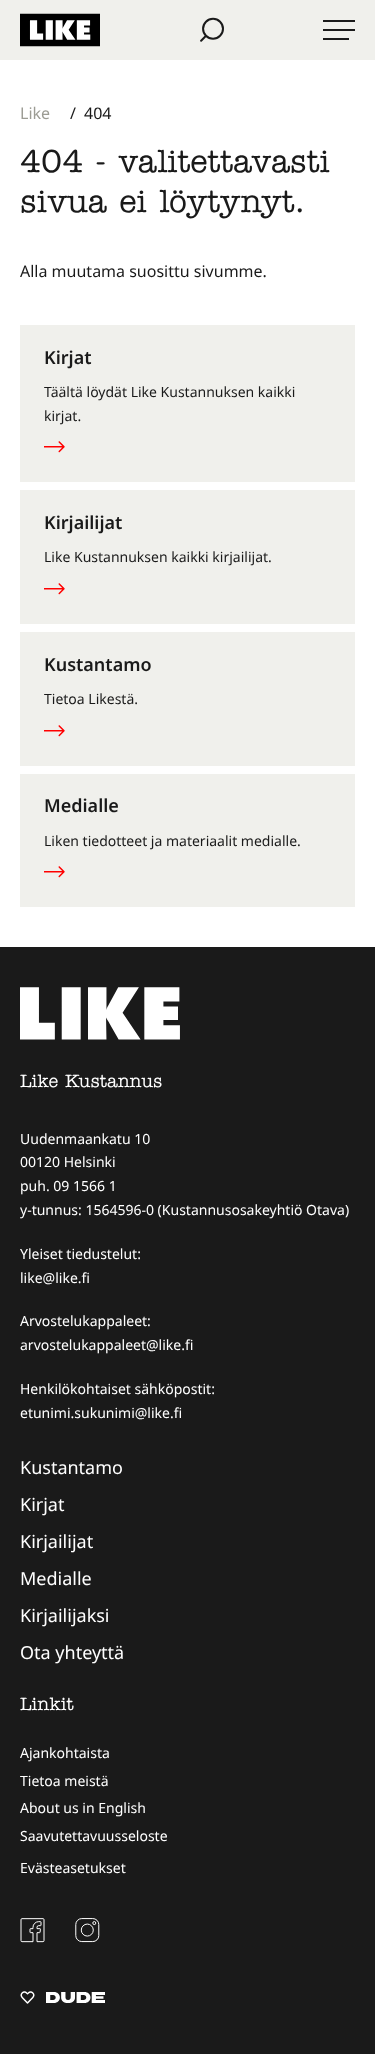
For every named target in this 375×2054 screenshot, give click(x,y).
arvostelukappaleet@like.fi (106, 1345)
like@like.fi (55, 1278)
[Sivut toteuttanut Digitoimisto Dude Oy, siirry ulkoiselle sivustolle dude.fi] (62, 2000)
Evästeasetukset (73, 1868)
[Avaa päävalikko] (339, 30)
